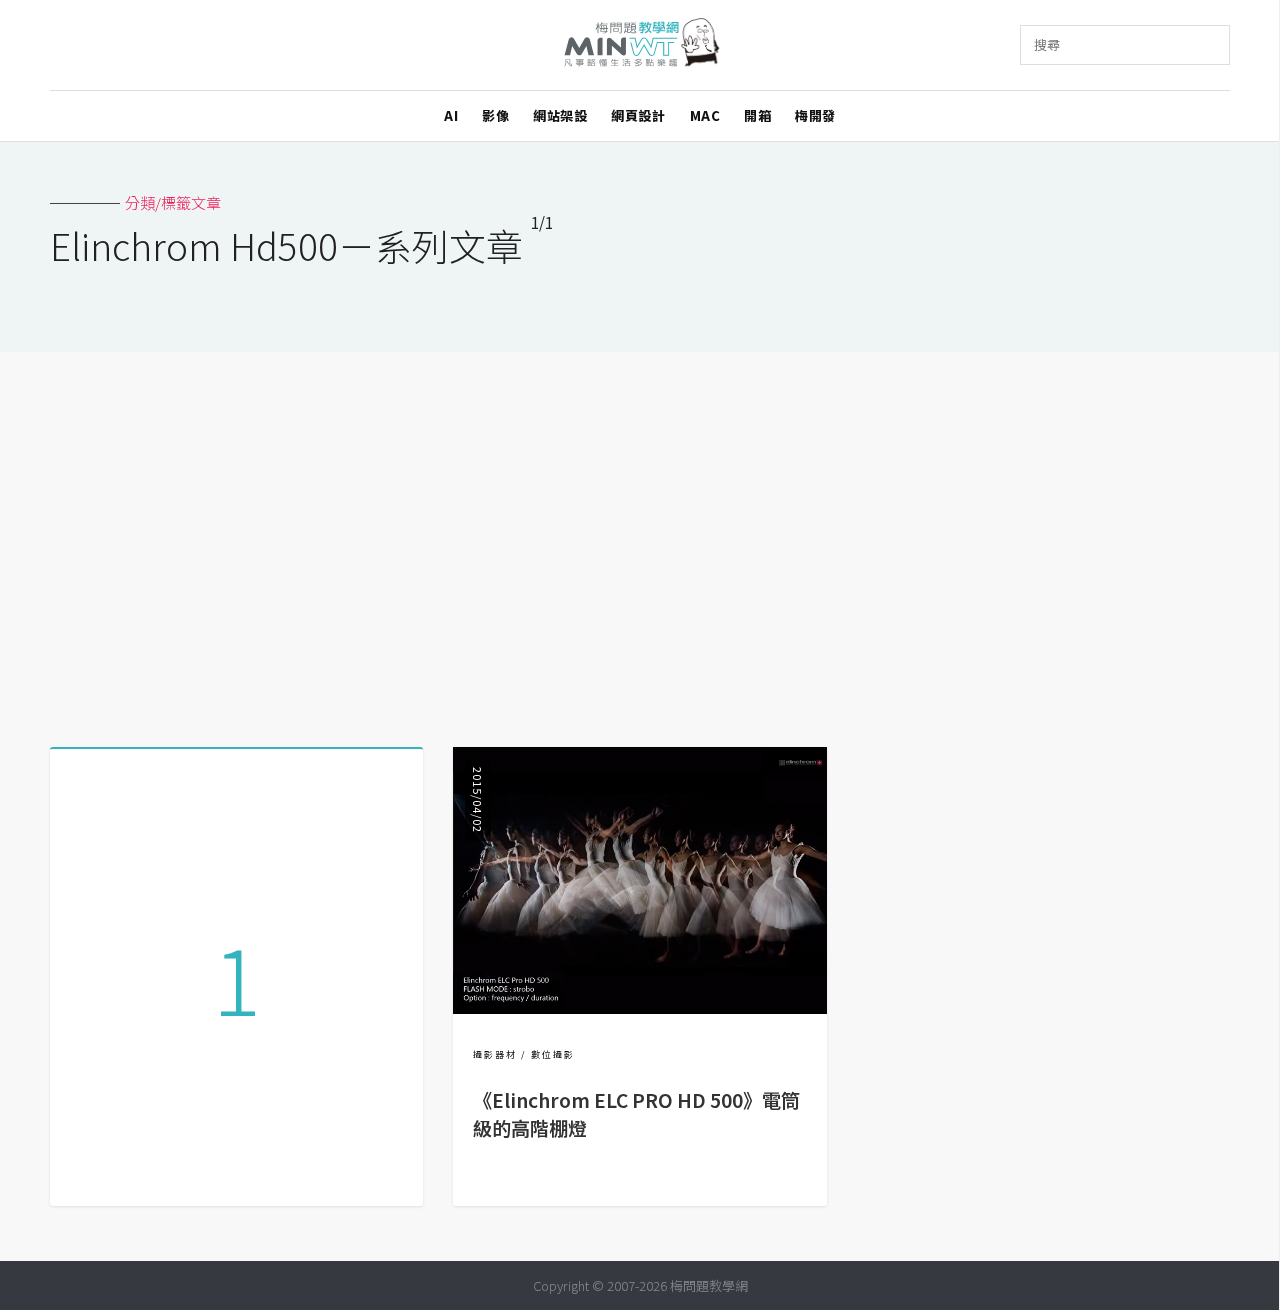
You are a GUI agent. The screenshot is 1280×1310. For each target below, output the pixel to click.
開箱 (757, 115)
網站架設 (560, 115)
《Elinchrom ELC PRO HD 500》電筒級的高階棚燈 (636, 1114)
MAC (705, 115)
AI (451, 115)
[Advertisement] (640, 542)
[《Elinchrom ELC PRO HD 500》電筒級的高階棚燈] (639, 1007)
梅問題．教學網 (640, 45)
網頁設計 (638, 115)
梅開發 (815, 115)
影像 (495, 115)
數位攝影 (553, 1054)
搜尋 (1047, 44)
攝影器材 (495, 1054)
